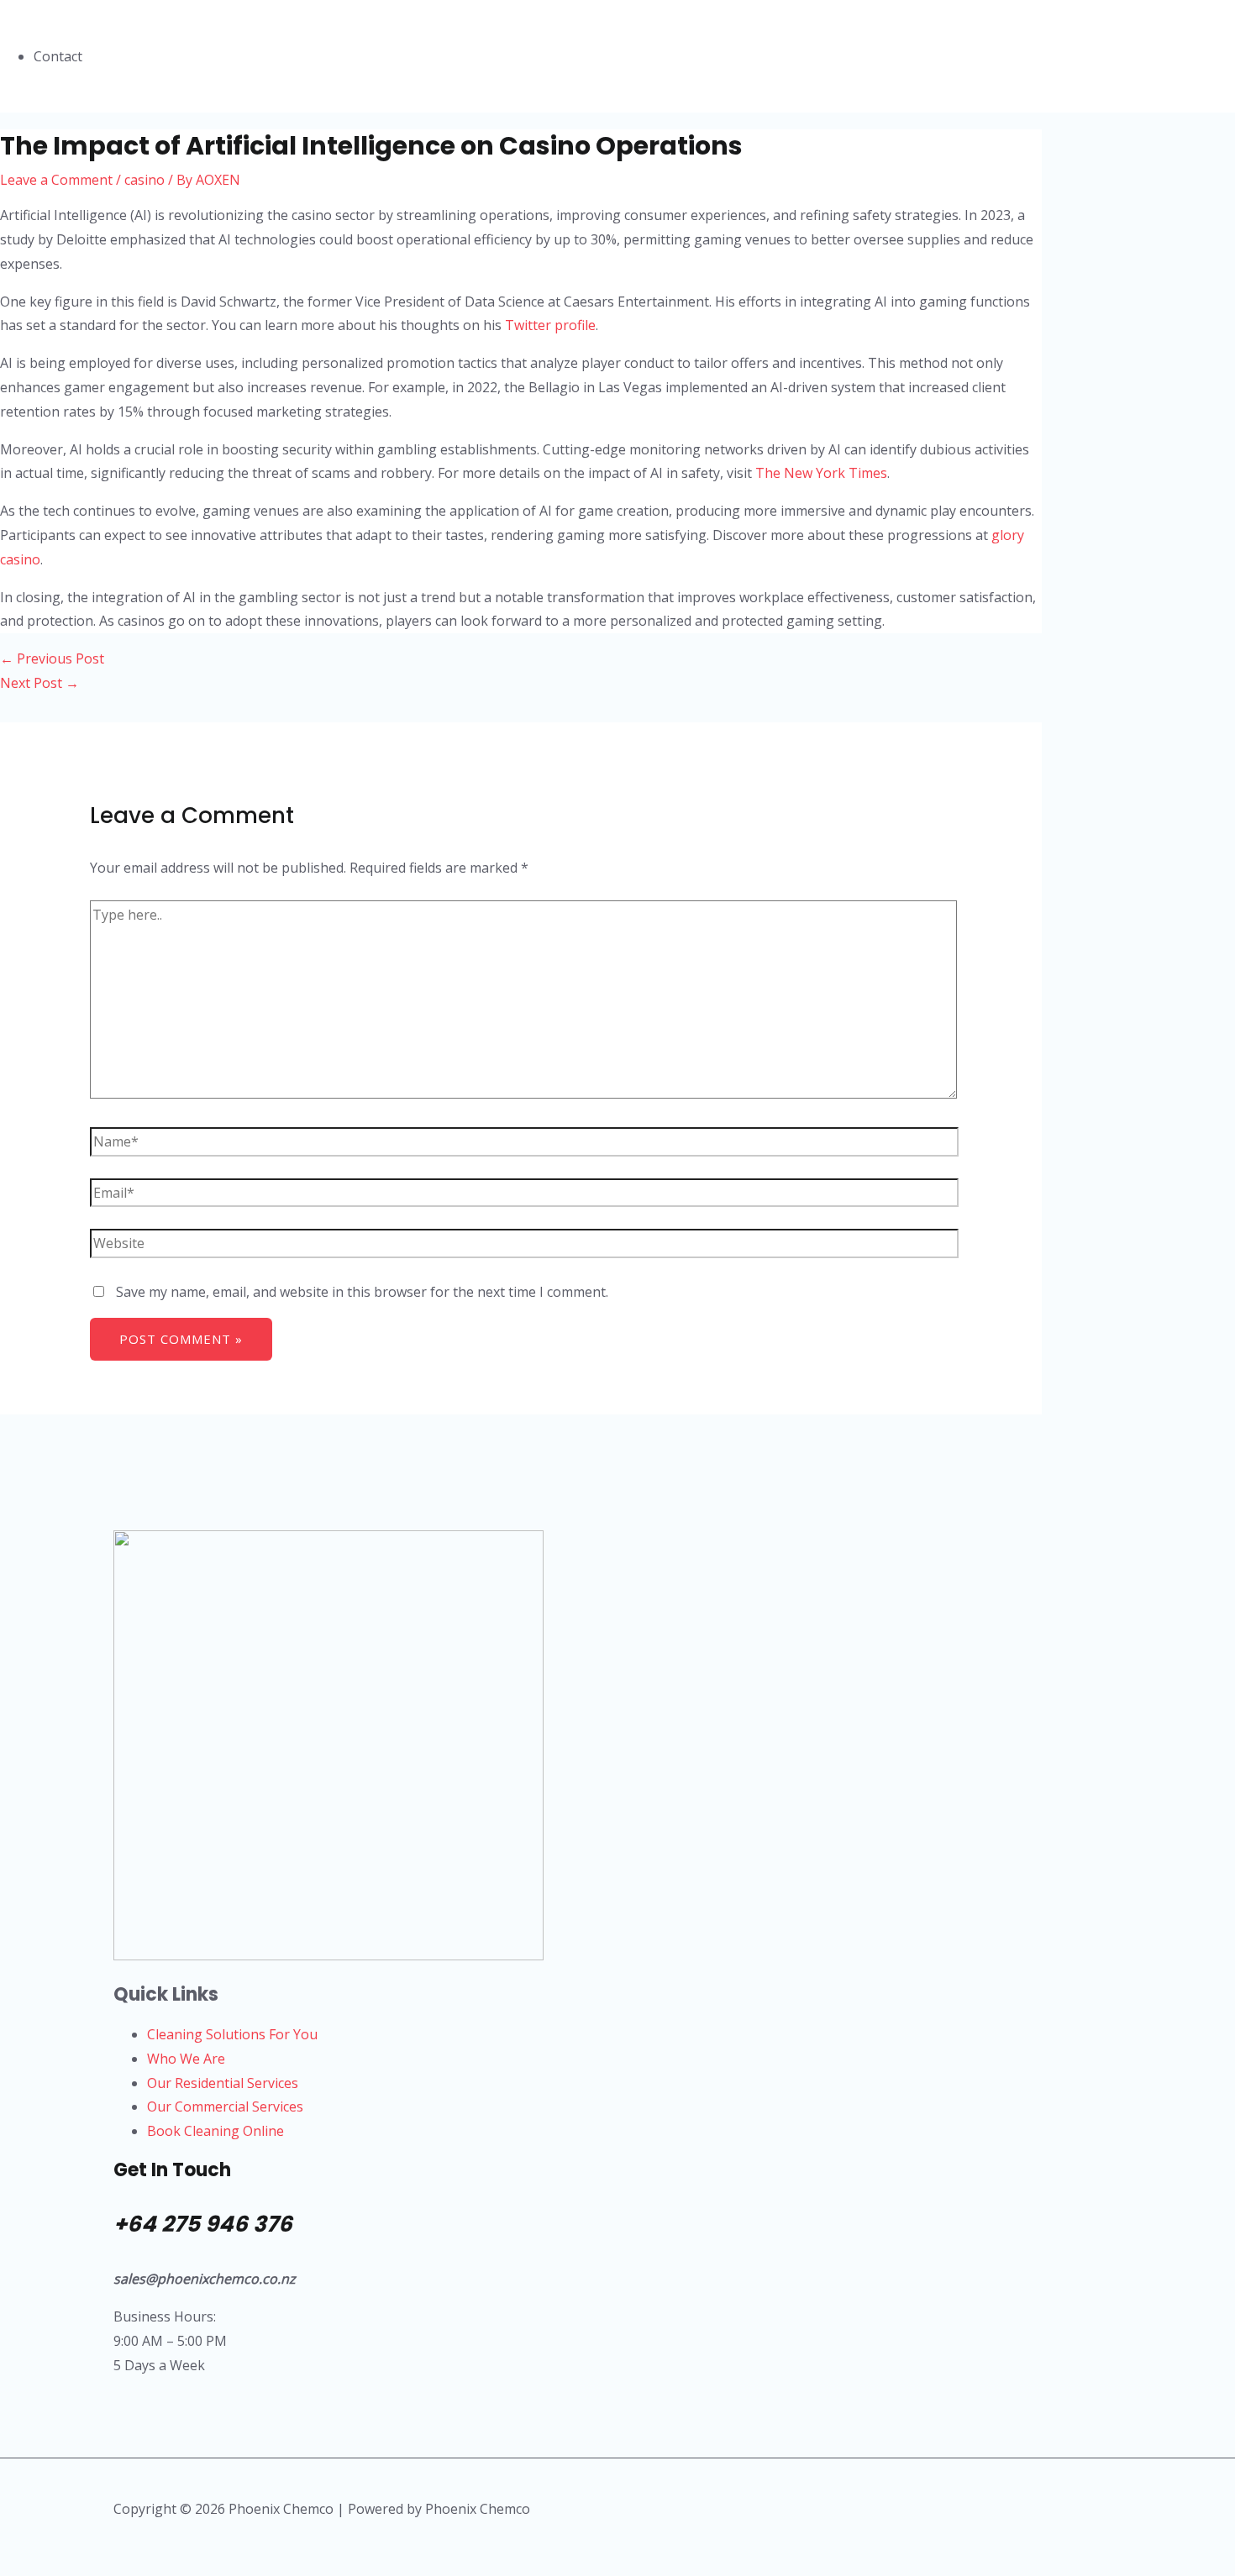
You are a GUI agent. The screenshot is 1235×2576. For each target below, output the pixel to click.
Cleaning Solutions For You (232, 2034)
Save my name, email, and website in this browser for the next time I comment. (362, 1292)
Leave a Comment (56, 180)
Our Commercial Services (225, 2106)
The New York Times (821, 473)
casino (145, 180)
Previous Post (52, 658)
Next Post (39, 683)
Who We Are (186, 2059)
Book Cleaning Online (215, 2131)
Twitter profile (550, 325)
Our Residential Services (223, 2083)
